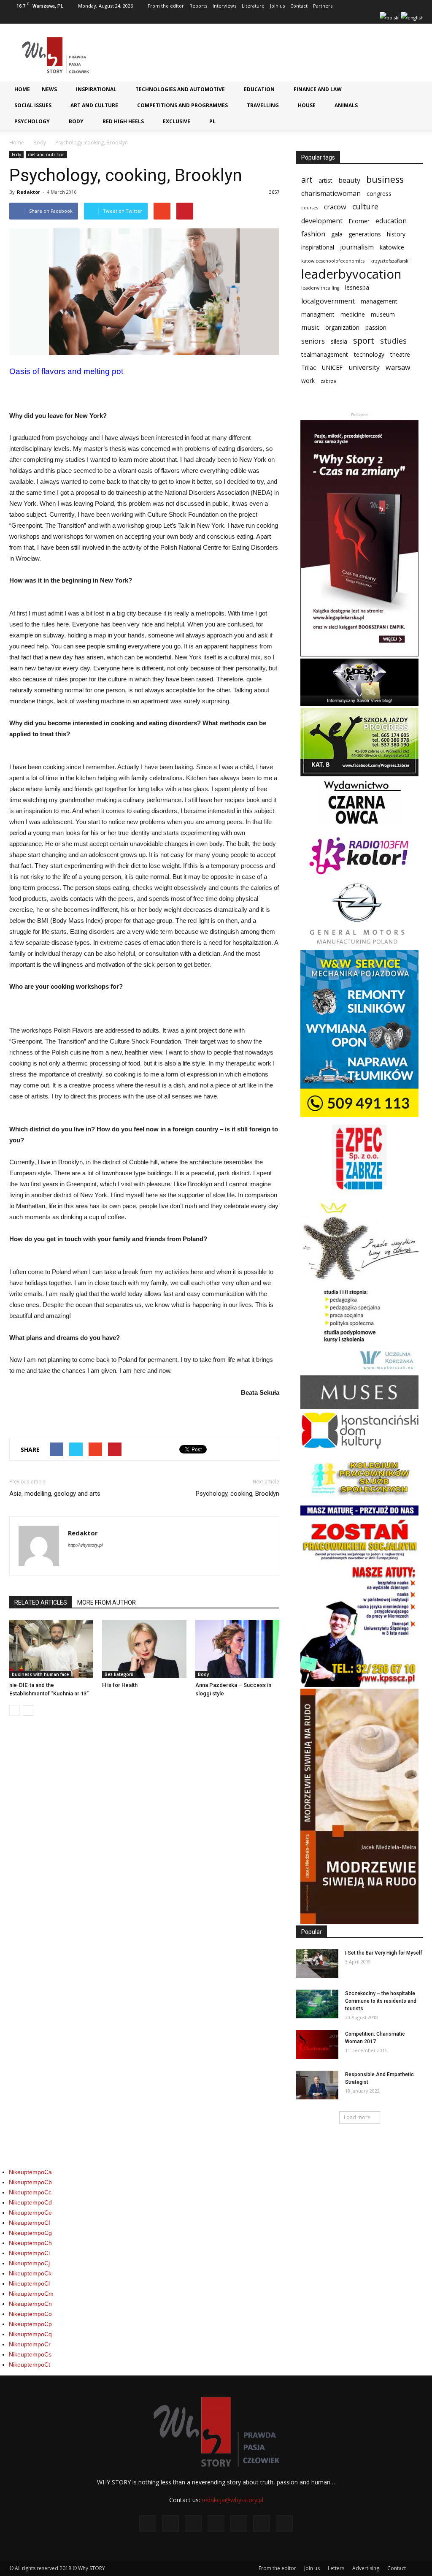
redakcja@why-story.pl (232, 2500)
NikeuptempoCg (30, 2233)
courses (310, 208)
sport (364, 340)
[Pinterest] (344, 18)
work (308, 381)
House (307, 105)
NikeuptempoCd (30, 2202)
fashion (313, 234)
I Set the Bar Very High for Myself (384, 1953)
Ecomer (359, 221)
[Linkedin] (330, 18)
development (322, 221)
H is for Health (120, 1685)
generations (365, 234)
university (364, 367)
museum (383, 314)
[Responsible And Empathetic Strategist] (317, 2085)
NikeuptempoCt (30, 2364)
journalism (357, 247)
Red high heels (123, 121)
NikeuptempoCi (29, 2253)
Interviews (224, 6)
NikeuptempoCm (31, 2294)
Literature (253, 6)
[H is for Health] (144, 1649)
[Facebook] (289, 18)
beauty (349, 180)
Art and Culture (94, 105)
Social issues (33, 105)
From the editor (166, 6)
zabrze (328, 381)
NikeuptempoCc (30, 2192)
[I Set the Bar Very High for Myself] (317, 1964)
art (307, 180)
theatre (400, 354)
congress (379, 194)
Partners (323, 6)
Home (22, 89)
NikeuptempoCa (30, 2172)
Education (259, 89)
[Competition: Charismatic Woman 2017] (317, 2045)
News (49, 89)
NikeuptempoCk (30, 2273)
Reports (198, 6)
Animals (346, 105)
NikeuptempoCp (30, 2324)
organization (342, 327)
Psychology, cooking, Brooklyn (238, 1494)
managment (318, 314)
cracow (335, 207)
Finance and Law (318, 89)
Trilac (309, 367)
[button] (413, 92)
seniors (313, 341)
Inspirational (96, 89)
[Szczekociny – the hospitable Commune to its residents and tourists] (317, 2004)
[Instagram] (316, 18)
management (379, 301)
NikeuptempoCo (30, 2314)
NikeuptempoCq (30, 2334)
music (310, 327)
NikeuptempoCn (30, 2304)
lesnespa (357, 287)
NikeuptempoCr (30, 2344)
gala (337, 234)
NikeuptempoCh (30, 2243)
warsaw (398, 367)
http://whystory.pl (85, 1545)
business (385, 179)
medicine (353, 314)
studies (393, 341)
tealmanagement (325, 354)
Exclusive (177, 121)
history (396, 234)
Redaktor (28, 192)
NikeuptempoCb (30, 2182)
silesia (339, 341)
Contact (299, 6)
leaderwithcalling (320, 288)
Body (76, 121)
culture (365, 207)
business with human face (40, 1674)
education (391, 221)
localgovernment (328, 301)
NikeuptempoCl (29, 2283)
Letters (336, 2568)
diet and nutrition (46, 155)
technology (369, 354)
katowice (392, 247)
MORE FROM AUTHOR (107, 1603)
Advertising (366, 2568)
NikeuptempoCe (30, 2213)
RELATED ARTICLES (41, 1603)
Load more (357, 2117)
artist (325, 180)
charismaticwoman (331, 194)
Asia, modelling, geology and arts (55, 1494)
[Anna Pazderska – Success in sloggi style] (237, 1649)
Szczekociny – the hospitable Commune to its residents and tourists (381, 2001)
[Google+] (302, 18)
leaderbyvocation (351, 274)
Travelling (263, 105)
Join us (277, 6)
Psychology (32, 121)
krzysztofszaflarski (390, 261)
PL (212, 121)
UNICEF (332, 367)
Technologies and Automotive (180, 89)
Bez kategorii (119, 1674)
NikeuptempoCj (29, 2263)
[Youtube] (372, 18)
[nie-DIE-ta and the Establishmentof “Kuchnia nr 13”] (51, 1649)
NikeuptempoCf (30, 2223)
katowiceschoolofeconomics (333, 261)
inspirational (318, 247)
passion (376, 327)
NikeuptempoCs (30, 2354)
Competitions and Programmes (182, 105)
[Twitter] (358, 18)
